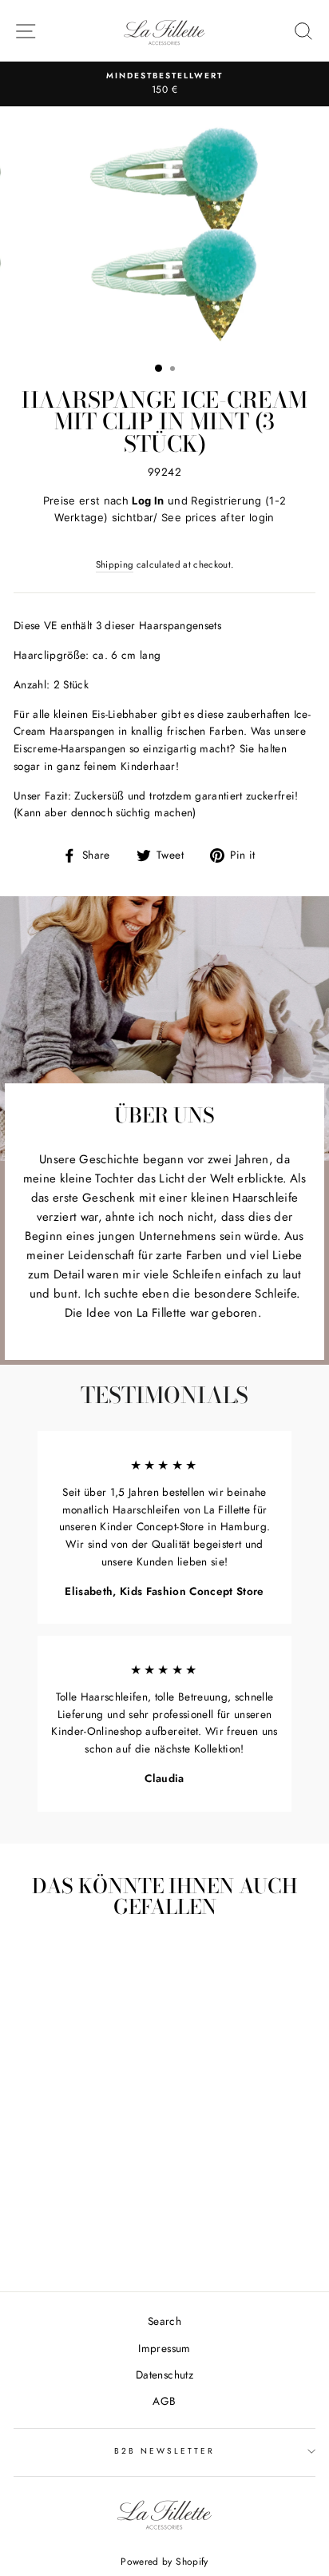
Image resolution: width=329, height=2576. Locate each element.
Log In (148, 500)
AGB (164, 2401)
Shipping (115, 564)
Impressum (164, 2348)
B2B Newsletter (165, 2451)
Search (164, 2321)
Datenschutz (164, 2375)
